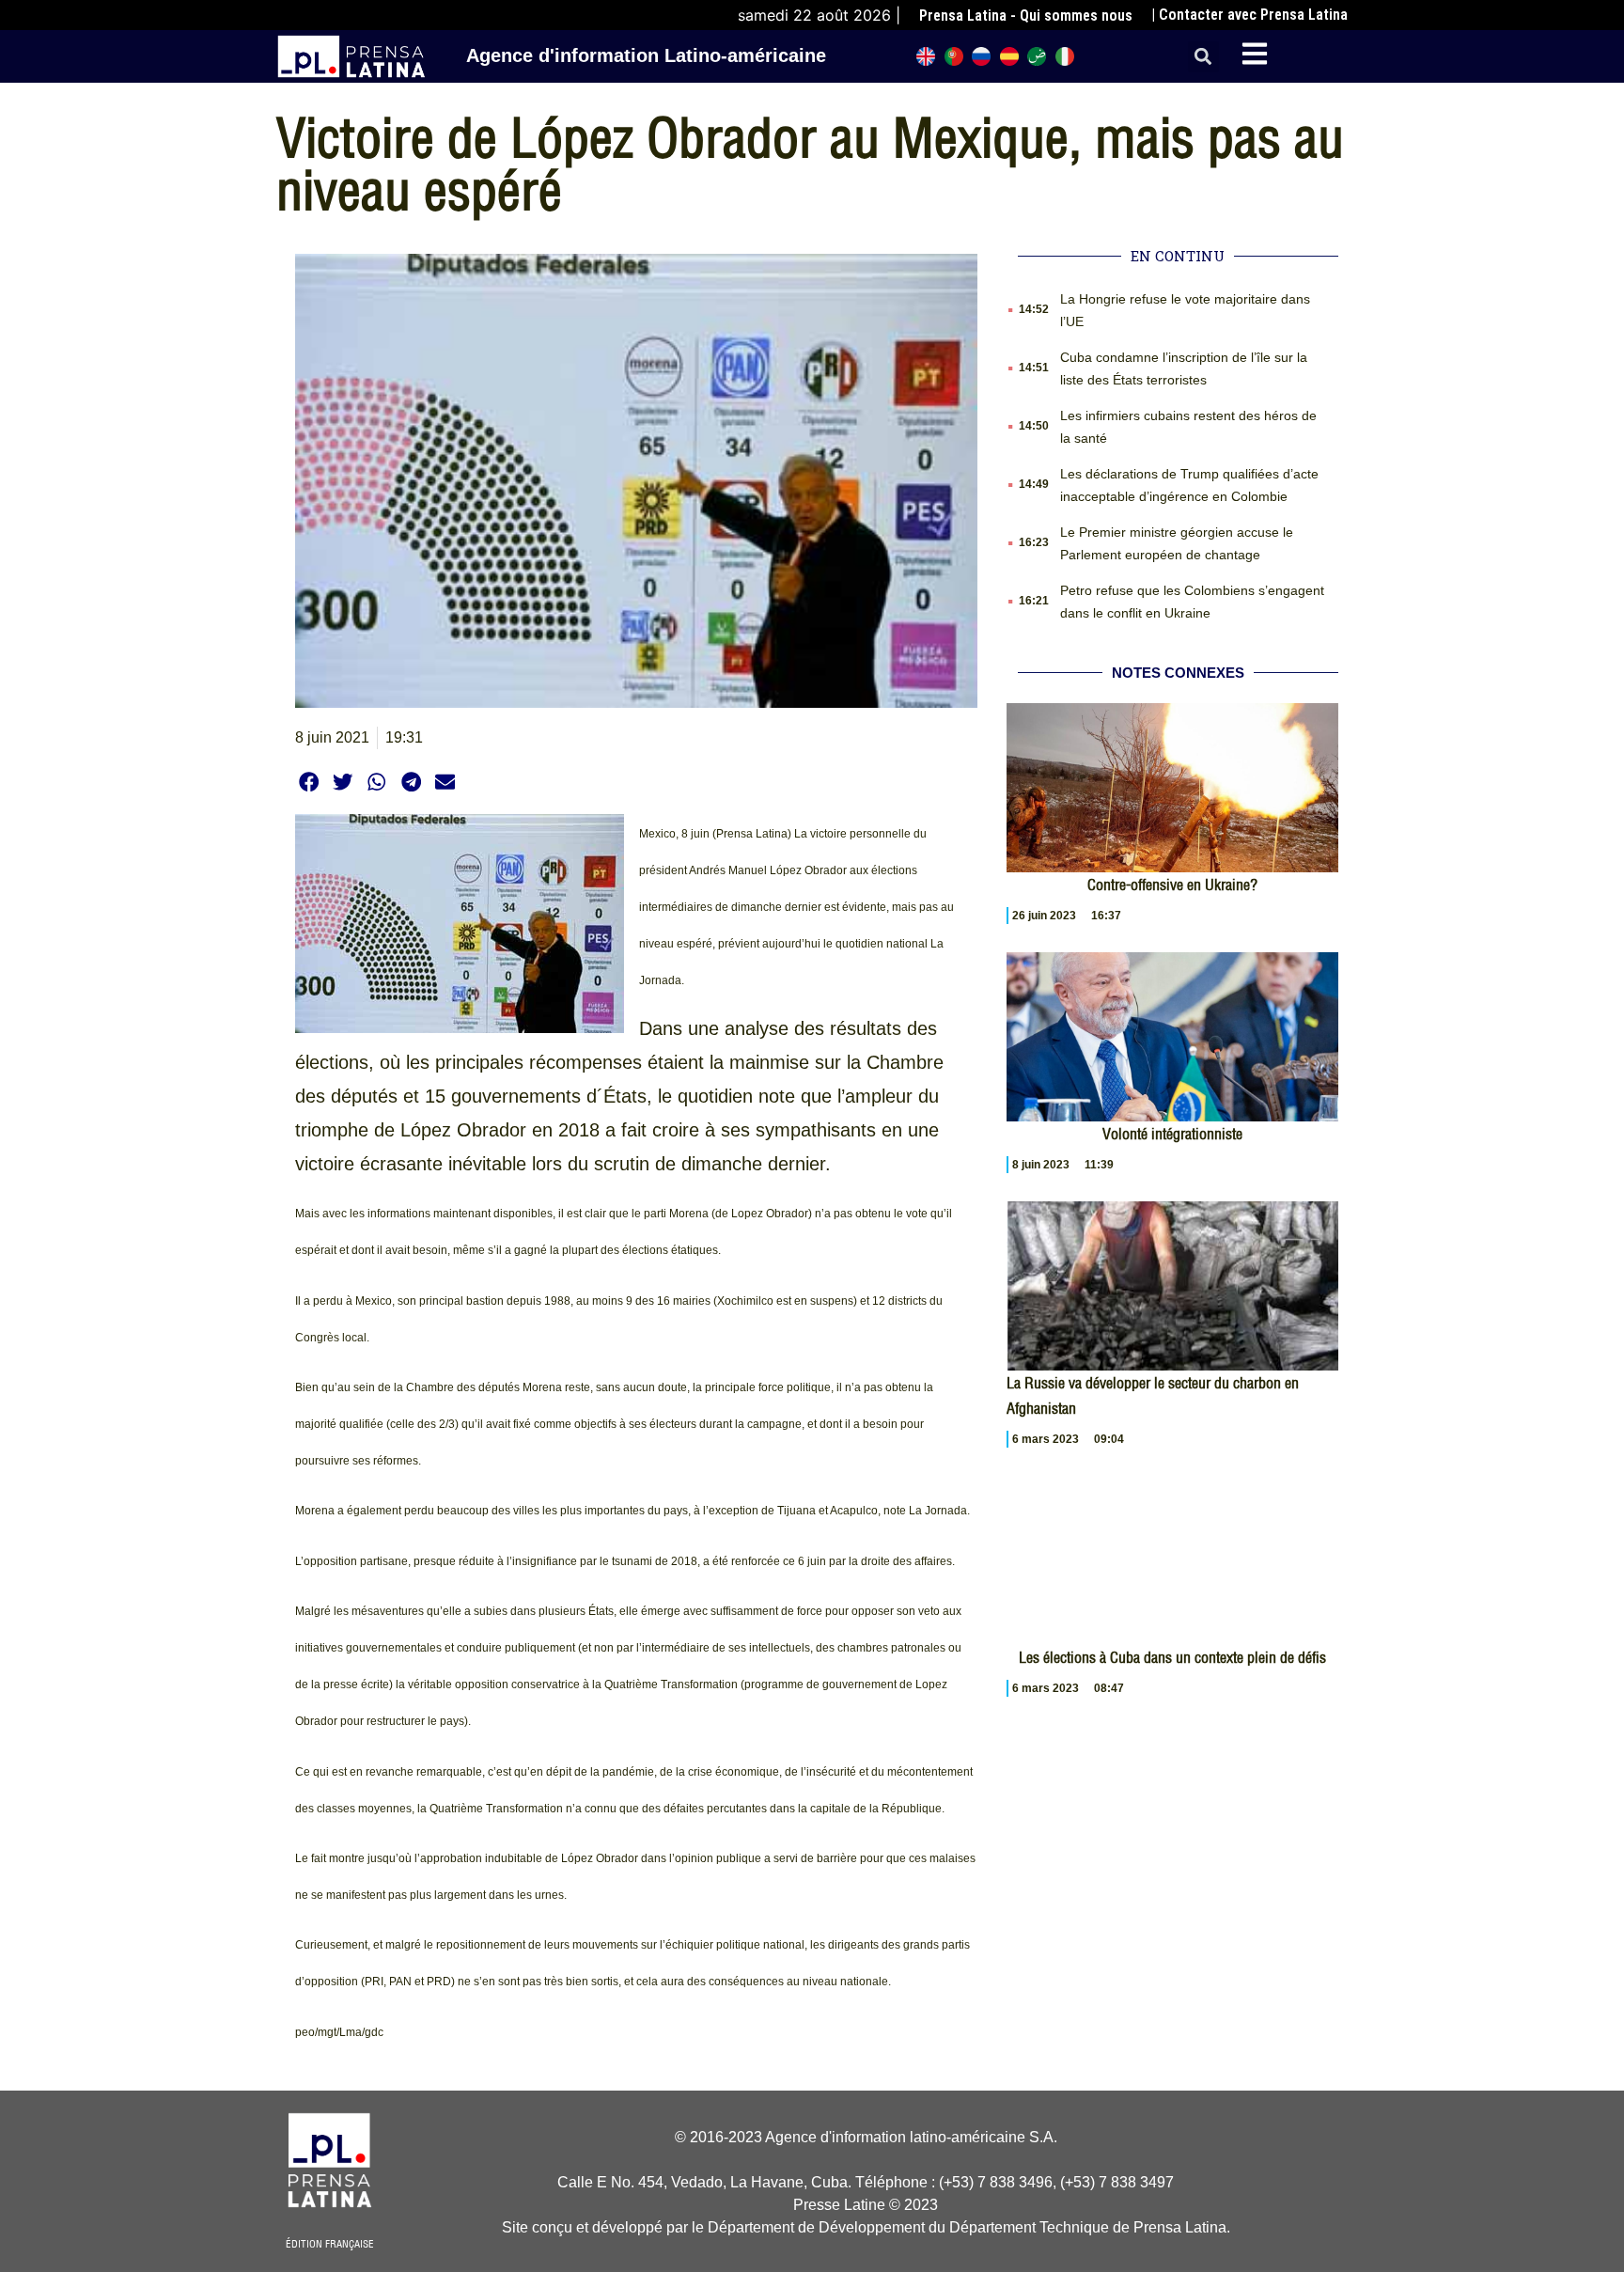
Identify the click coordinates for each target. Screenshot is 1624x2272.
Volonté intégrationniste (1172, 1134)
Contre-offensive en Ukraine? (1172, 885)
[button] (1203, 57)
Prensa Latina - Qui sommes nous (1026, 16)
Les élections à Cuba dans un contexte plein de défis (1172, 1657)
